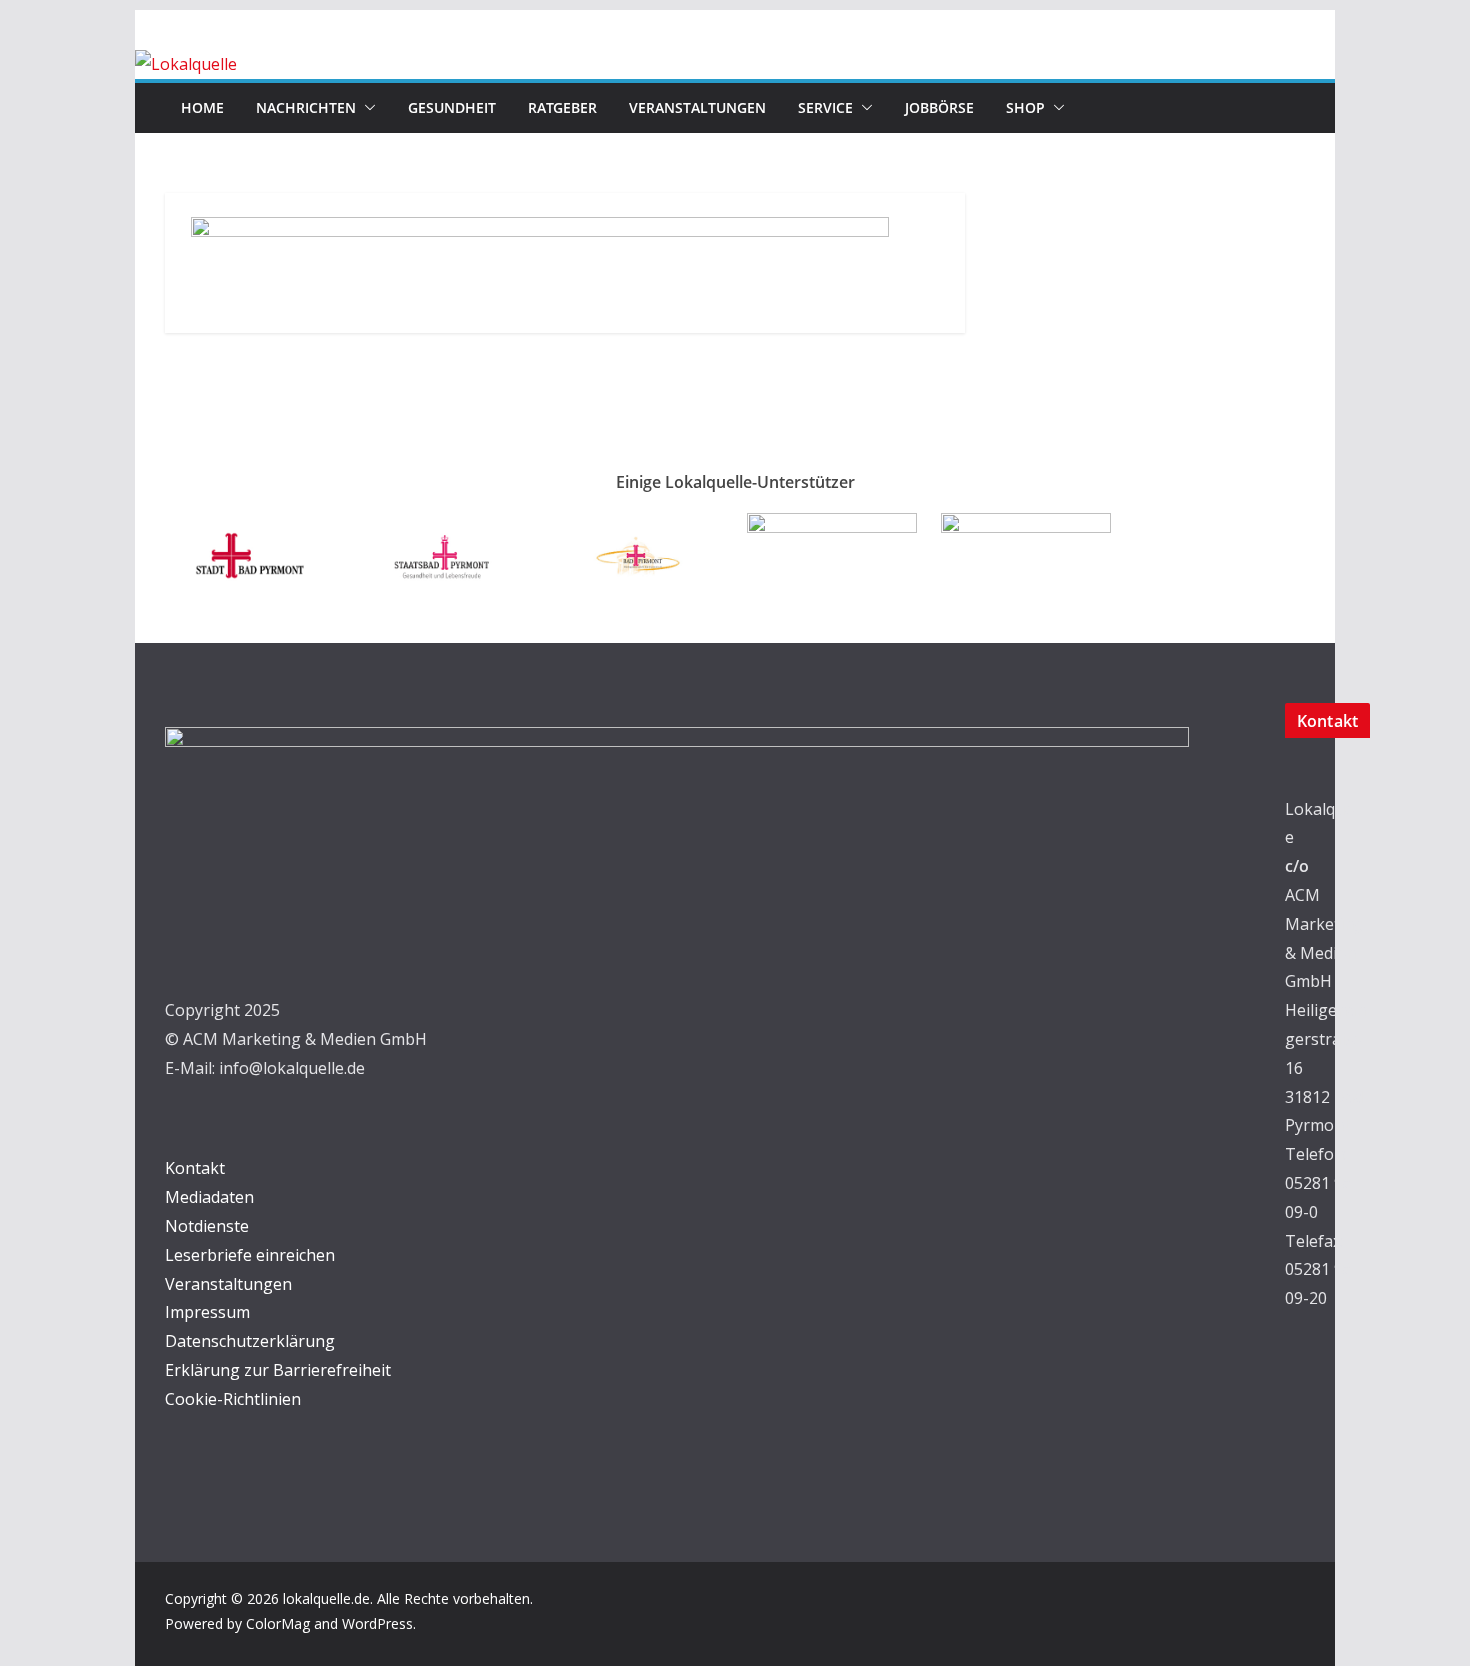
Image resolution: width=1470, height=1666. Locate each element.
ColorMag (278, 1623)
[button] (366, 108)
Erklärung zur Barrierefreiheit (278, 1370)
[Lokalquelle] (186, 64)
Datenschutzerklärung (250, 1341)
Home (202, 107)
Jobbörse (939, 107)
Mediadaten (209, 1197)
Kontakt (195, 1168)
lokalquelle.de (326, 1598)
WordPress (377, 1623)
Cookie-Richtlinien (233, 1399)
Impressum (207, 1312)
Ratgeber (562, 107)
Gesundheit (452, 107)
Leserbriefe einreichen (250, 1255)
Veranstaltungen (697, 107)
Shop (1025, 107)
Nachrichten (306, 107)
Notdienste (207, 1226)
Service (825, 107)
